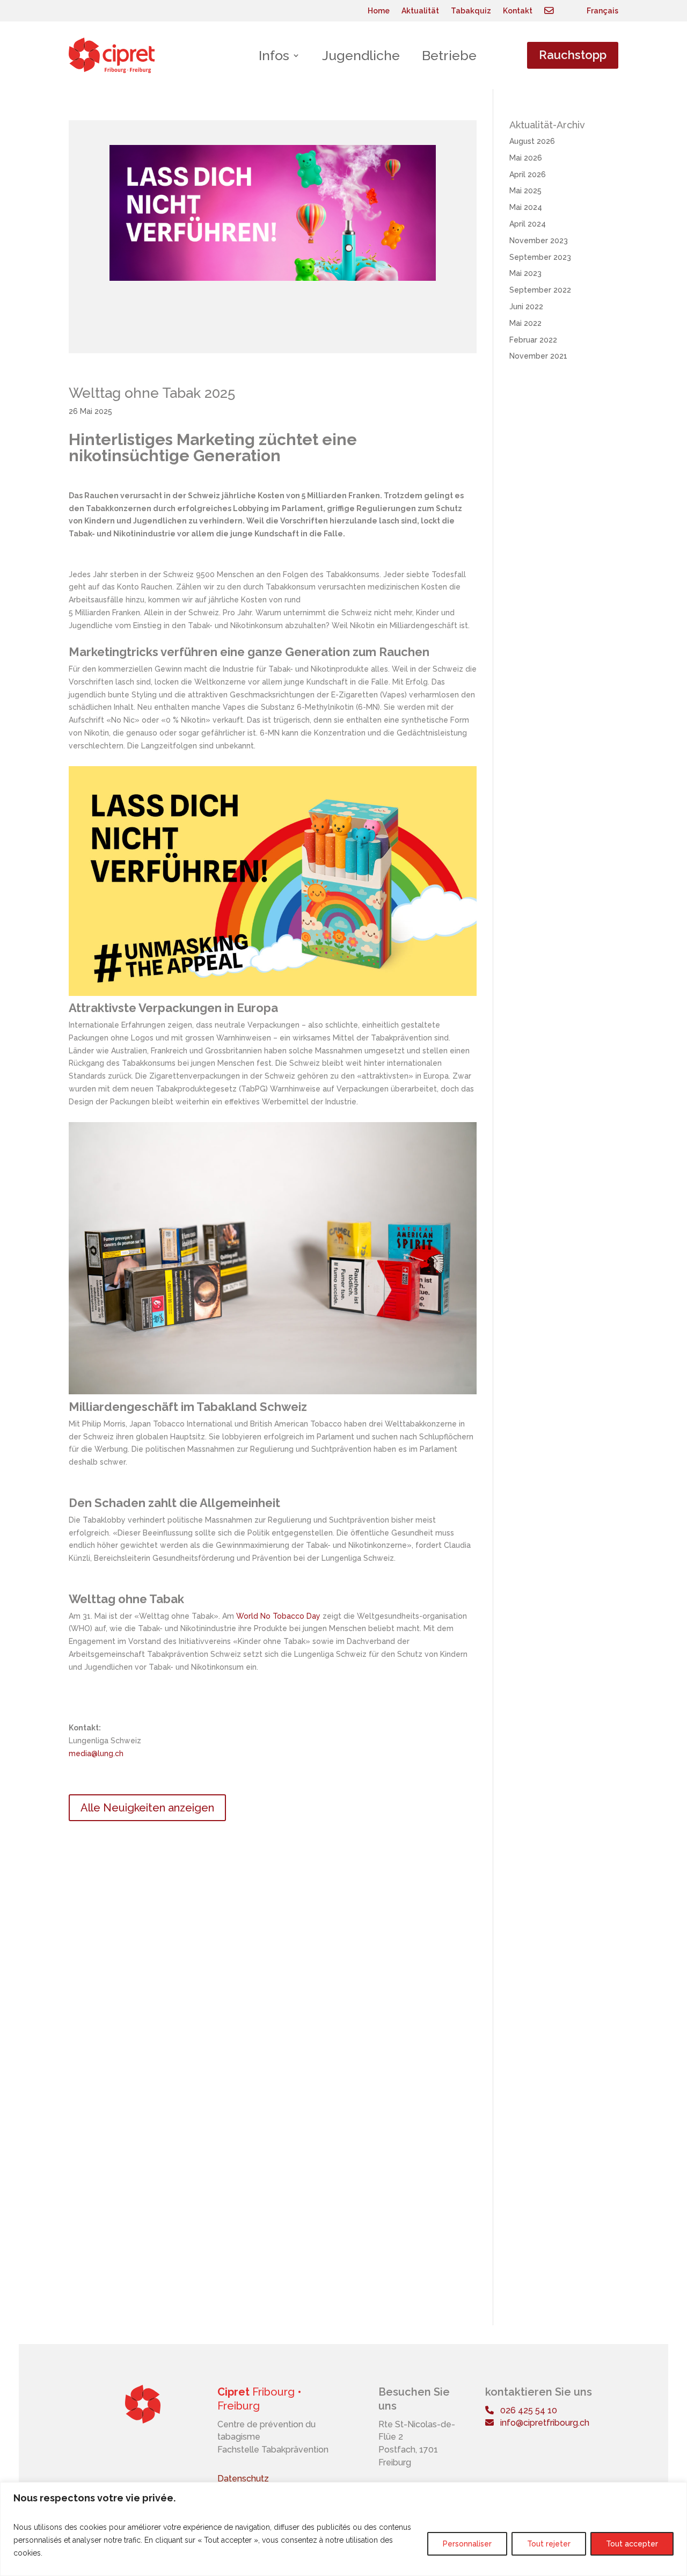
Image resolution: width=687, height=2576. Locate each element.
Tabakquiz (471, 11)
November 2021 (538, 356)
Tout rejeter (549, 2544)
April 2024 (528, 224)
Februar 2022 (533, 340)
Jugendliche (361, 55)
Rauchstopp (573, 55)
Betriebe (449, 55)
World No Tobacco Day (278, 1616)
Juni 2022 (526, 307)
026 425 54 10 (525, 2410)
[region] (343, 2529)
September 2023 (540, 257)
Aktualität (420, 11)
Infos (274, 55)
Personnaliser (467, 2544)
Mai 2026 (526, 158)
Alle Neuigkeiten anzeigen (147, 1808)
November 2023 (539, 241)
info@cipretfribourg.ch (542, 2423)
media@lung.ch (96, 1753)
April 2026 (528, 174)
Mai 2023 (525, 273)
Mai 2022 (525, 323)
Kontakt (518, 11)
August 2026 (532, 141)
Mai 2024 (526, 207)
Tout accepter (632, 2544)
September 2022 (540, 290)
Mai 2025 (525, 191)
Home (379, 11)
